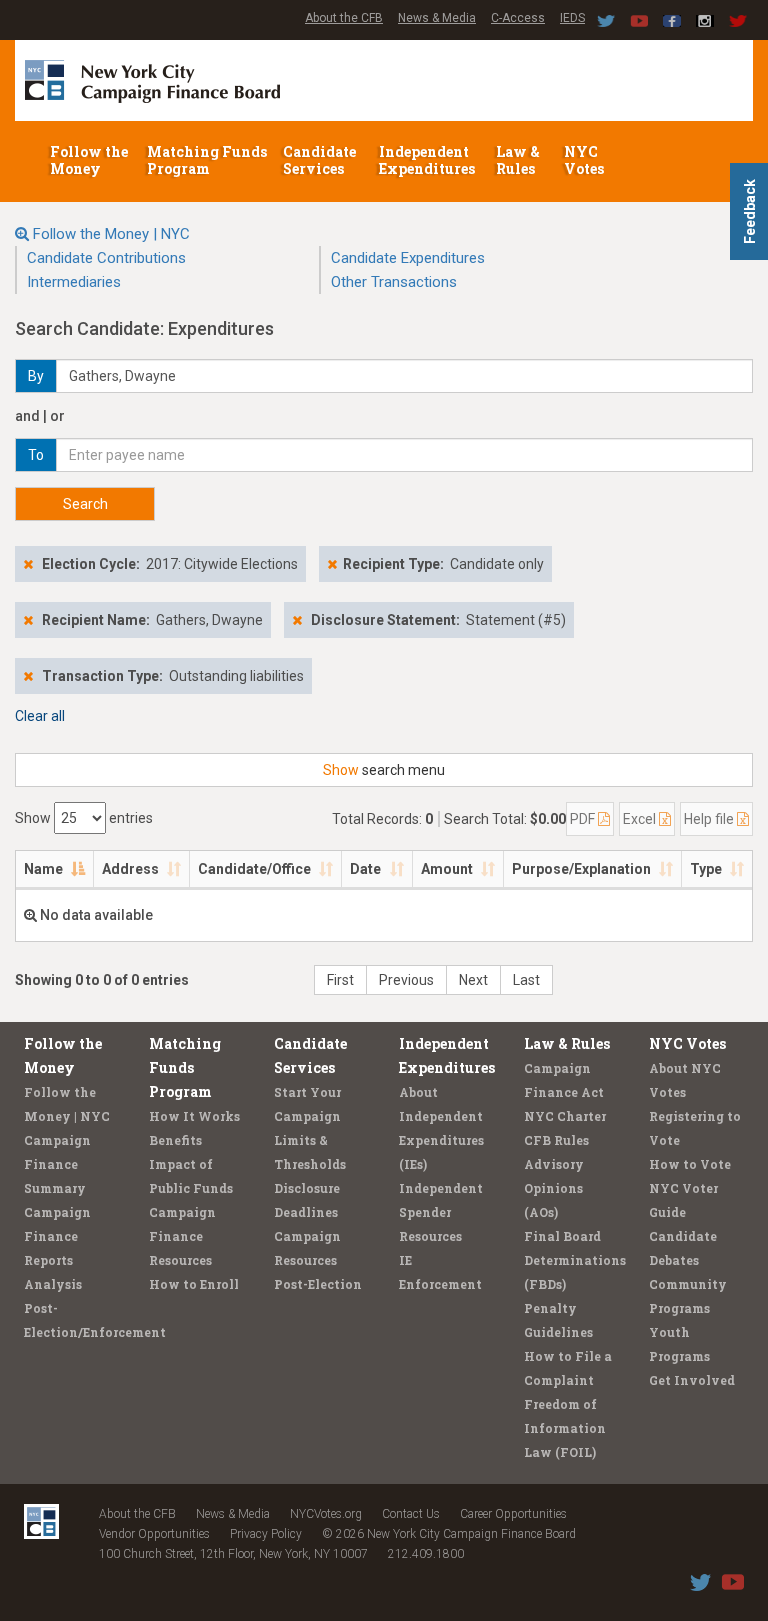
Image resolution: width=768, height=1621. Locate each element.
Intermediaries (74, 282)
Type (706, 869)
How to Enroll (194, 1284)
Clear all (40, 716)
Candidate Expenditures (408, 258)
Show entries (84, 818)
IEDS (572, 18)
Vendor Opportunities (154, 1534)
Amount (447, 869)
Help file (710, 819)
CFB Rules (556, 1140)
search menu (384, 770)
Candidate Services (319, 160)
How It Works (194, 1116)
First (340, 980)
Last (526, 980)
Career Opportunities (513, 1514)
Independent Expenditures (428, 160)
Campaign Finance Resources (182, 1236)
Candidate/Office (254, 869)
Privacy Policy (266, 1534)
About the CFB (344, 18)
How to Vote (690, 1164)
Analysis (53, 1284)
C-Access (518, 18)
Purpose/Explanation (581, 869)
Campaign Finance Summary (57, 1164)
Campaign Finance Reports (57, 1236)
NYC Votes (585, 160)
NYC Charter (565, 1116)
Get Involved (692, 1380)
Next (473, 980)
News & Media (437, 18)
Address (130, 869)
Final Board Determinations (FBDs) (575, 1260)
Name (43, 869)
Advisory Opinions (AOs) (554, 1188)
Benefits (175, 1140)
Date (365, 869)
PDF (584, 819)
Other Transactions (394, 282)
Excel (641, 819)
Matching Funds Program (207, 160)
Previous (406, 980)
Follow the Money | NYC (111, 234)
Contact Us (411, 1514)
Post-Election (318, 1284)
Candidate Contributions (106, 258)
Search (85, 504)
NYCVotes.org (326, 1514)
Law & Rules (518, 160)
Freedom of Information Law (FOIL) (565, 1428)
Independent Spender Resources (441, 1212)
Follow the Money (89, 160)
